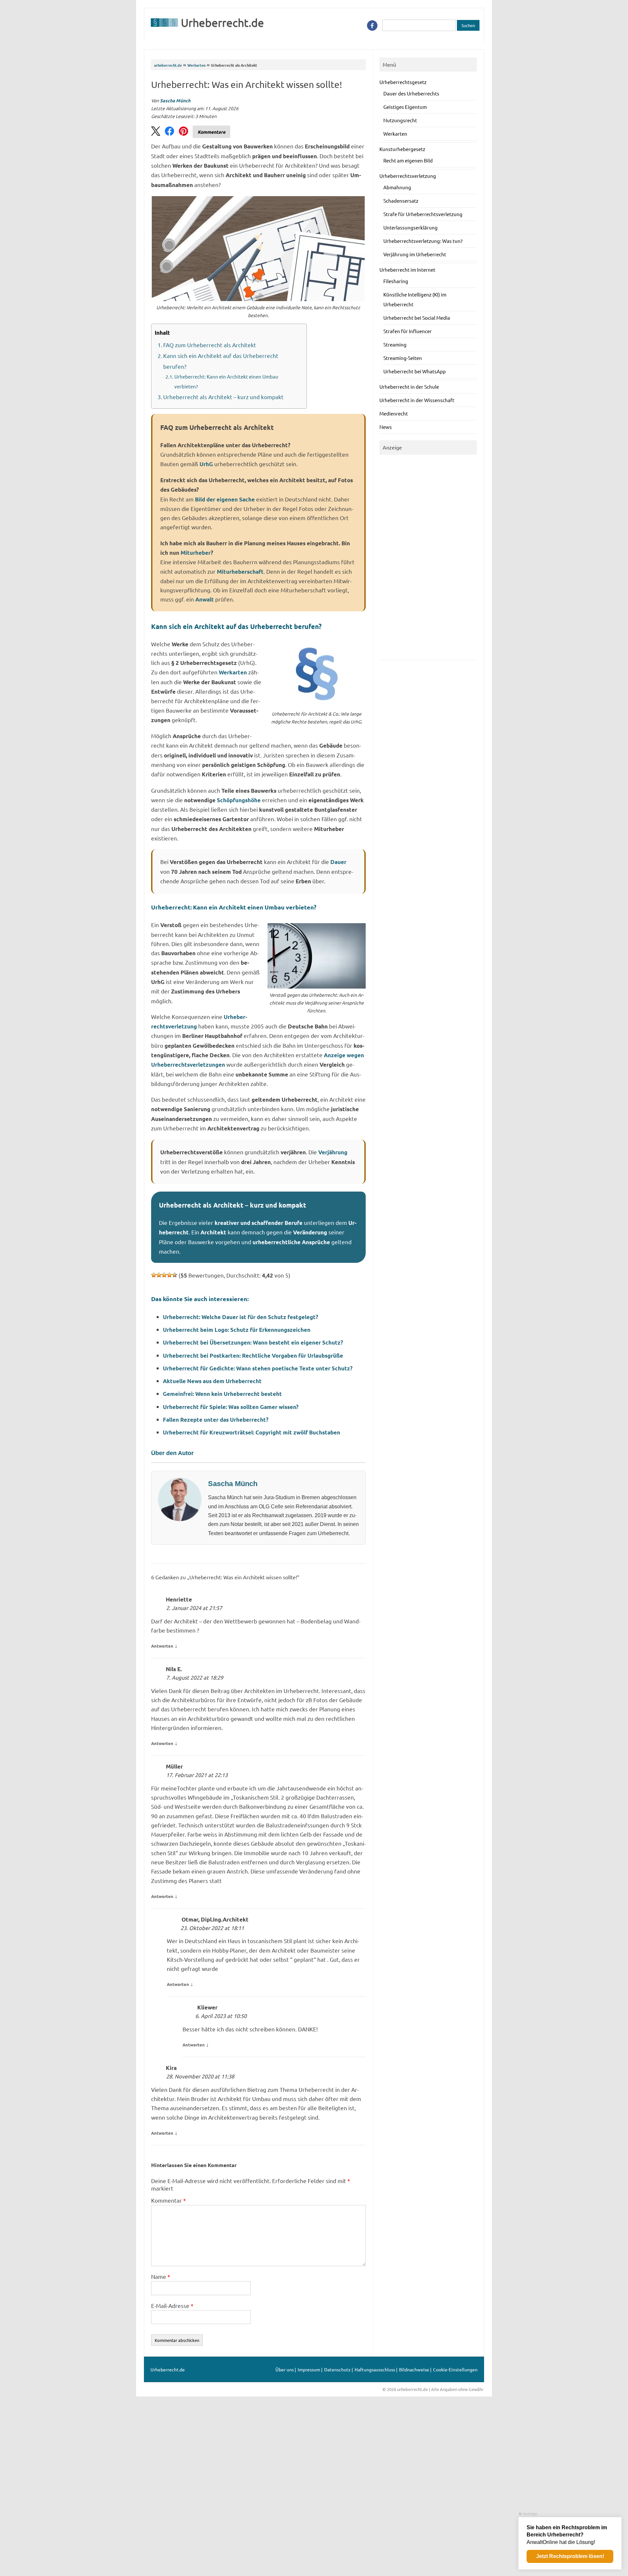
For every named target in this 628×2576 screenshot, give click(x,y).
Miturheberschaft (240, 572)
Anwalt (205, 599)
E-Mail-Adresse (172, 2305)
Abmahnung (397, 187)
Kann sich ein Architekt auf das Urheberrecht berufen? (221, 361)
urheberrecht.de (168, 65)
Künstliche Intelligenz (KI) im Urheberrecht (415, 299)
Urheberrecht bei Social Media (417, 318)
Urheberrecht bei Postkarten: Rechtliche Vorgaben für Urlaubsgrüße (253, 1356)
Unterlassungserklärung (410, 227)
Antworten (162, 1646)
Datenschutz (337, 2369)
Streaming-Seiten (403, 358)
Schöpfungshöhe (239, 800)
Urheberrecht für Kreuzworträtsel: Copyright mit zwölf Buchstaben (252, 1432)
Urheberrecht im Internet (407, 270)
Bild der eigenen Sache (225, 499)
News (386, 427)
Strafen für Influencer (408, 331)
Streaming (395, 344)
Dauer (338, 862)
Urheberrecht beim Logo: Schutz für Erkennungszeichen (237, 1330)
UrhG (206, 464)
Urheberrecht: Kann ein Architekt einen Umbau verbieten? (226, 381)
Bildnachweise (414, 2369)
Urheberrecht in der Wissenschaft (417, 400)
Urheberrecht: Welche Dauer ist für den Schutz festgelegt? (241, 1317)
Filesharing (396, 281)
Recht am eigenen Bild (408, 160)
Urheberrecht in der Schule (409, 387)
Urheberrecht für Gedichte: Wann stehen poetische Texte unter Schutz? (258, 1368)
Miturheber (196, 553)
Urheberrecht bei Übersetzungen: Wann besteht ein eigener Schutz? (253, 1342)
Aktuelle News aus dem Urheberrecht (212, 1381)
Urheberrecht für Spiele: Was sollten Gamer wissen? (231, 1407)
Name (161, 2276)
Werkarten (196, 65)
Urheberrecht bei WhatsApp (415, 371)
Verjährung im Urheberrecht (415, 254)
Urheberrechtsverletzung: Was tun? (423, 241)
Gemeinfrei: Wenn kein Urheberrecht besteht (222, 1394)
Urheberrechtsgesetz (403, 82)
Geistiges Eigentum (405, 107)
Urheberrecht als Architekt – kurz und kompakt (223, 397)
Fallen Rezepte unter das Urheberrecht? (216, 1420)
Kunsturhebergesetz (402, 149)
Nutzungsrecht (400, 120)
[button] (156, 132)
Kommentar (168, 2200)
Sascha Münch (175, 100)
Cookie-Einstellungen (455, 2369)
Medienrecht (394, 413)
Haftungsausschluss (375, 2369)
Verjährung (333, 1152)
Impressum (309, 2369)
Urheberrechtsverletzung (408, 176)
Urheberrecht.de (222, 23)
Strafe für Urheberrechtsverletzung (423, 214)
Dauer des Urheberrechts (411, 93)
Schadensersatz (401, 201)
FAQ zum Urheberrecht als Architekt (210, 345)
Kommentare (211, 132)
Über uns (285, 2369)
